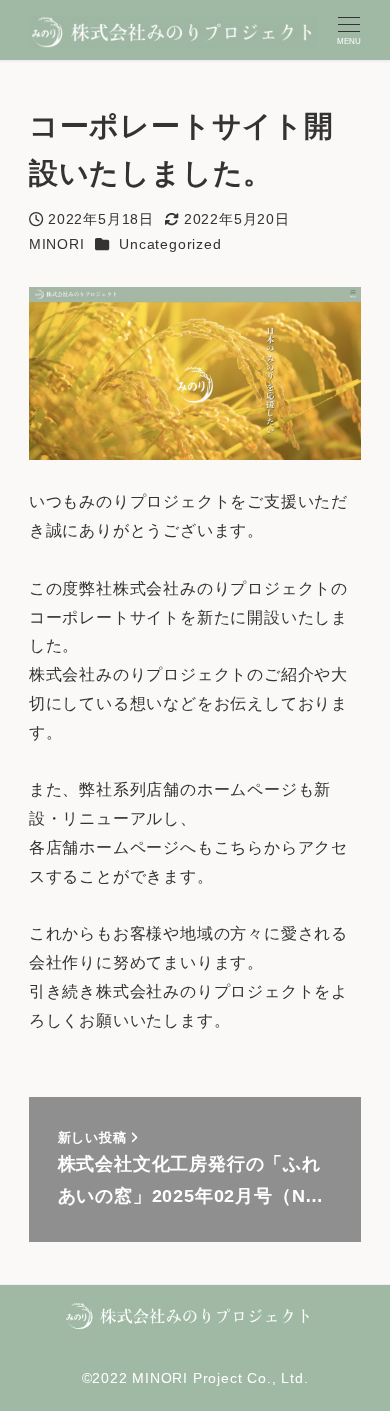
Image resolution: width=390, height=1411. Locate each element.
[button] (195, 1314)
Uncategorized (170, 244)
